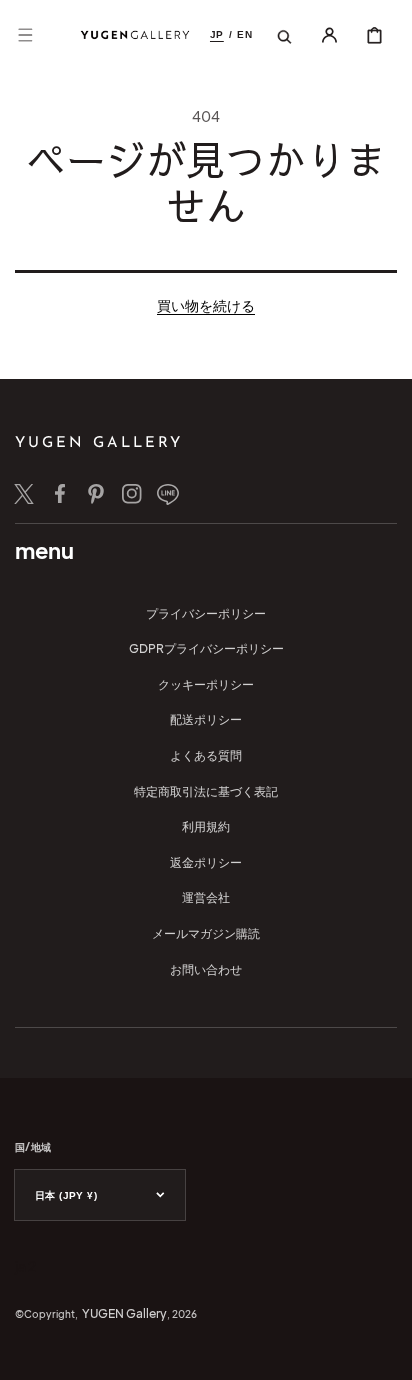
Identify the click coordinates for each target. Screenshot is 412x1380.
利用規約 (206, 826)
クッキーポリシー (206, 684)
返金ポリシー (206, 862)
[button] (25, 35)
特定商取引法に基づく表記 (206, 791)
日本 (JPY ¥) (66, 1195)
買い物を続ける (206, 305)
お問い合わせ (206, 969)
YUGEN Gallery (124, 1313)
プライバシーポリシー (206, 613)
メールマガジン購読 (206, 933)
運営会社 (206, 897)
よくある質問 (206, 755)
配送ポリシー (206, 719)
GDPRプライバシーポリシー (206, 648)
